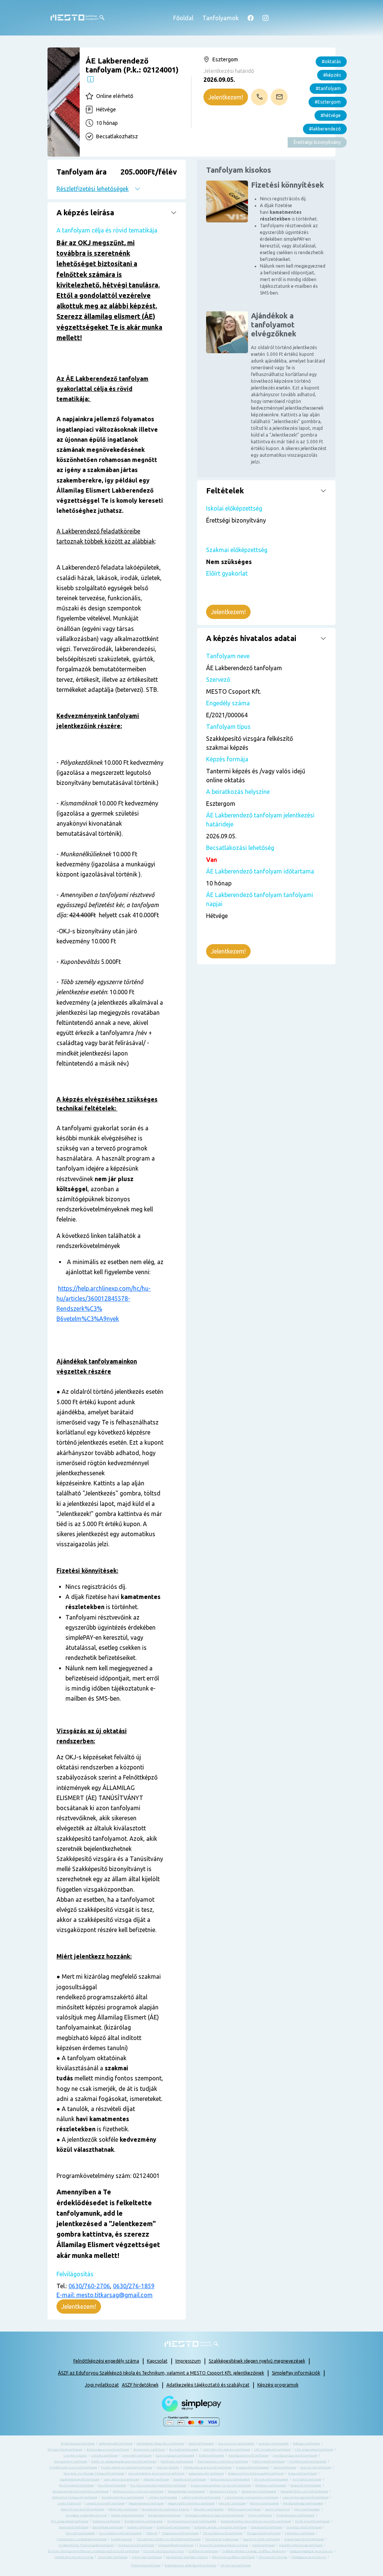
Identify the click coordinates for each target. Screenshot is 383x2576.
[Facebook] (251, 18)
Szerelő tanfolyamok (80, 2533)
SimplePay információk (296, 2373)
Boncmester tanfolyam (149, 2449)
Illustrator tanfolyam (113, 2557)
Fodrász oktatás (168, 2467)
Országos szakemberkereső (86, 2515)
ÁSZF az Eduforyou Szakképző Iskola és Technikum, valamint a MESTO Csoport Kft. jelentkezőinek (161, 2373)
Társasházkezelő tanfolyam (223, 2533)
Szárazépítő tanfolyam (267, 2527)
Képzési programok (278, 2385)
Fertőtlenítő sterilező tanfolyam (73, 2467)
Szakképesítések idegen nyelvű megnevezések (257, 2361)
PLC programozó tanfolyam (70, 2521)
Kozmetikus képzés (223, 2491)
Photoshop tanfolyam (146, 2565)
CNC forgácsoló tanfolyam (272, 2449)
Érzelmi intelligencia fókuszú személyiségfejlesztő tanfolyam (94, 2551)
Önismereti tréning (273, 2557)
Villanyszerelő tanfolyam (136, 2545)
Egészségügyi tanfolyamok (175, 2455)
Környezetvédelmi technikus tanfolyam (80, 2491)
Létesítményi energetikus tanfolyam (252, 2497)
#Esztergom (328, 102)
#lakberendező (325, 129)
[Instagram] (266, 18)
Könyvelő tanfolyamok (306, 2485)
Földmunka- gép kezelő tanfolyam (207, 2467)
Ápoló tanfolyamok (201, 2443)
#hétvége (331, 115)
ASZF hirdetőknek (140, 2385)
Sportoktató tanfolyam (108, 2527)
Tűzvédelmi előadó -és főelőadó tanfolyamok (169, 2539)
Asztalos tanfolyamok (274, 2443)
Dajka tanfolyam (263, 2545)
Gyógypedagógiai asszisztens (311, 2551)
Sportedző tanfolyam (74, 2527)
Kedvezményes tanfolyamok (230, 2479)
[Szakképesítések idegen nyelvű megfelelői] (91, 79)
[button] (117, 179)
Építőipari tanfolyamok (177, 2461)
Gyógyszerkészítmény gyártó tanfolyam (256, 2473)
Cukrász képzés (75, 2455)
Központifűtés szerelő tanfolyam (304, 2491)
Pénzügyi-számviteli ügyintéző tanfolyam (214, 2515)
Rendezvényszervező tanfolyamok (192, 2521)
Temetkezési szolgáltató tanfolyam (82, 2539)
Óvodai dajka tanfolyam (127, 2515)
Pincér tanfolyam (260, 2515)
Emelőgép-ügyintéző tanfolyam (295, 2455)
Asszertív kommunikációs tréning (224, 2545)
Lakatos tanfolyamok (163, 2497)
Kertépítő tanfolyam (307, 2479)
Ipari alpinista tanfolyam (121, 2479)
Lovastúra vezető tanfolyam (105, 2503)
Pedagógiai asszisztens (309, 2557)
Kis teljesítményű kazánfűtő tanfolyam (158, 2485)
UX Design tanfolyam (235, 2565)
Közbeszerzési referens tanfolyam (138, 2491)
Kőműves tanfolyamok (271, 2485)
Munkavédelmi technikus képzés (166, 2509)
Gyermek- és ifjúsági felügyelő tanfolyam (94, 2473)
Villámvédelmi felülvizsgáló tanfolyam (86, 2545)
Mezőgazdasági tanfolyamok (303, 2503)
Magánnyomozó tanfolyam (146, 2503)
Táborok (152, 2533)
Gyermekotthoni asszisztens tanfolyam (156, 2473)
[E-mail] (279, 97)
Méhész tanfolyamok (264, 2503)
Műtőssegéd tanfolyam (244, 2509)
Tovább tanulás (122, 2539)
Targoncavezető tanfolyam (180, 2533)
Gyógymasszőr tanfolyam (206, 2473)
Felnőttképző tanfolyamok (308, 2461)
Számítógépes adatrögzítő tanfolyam (190, 2565)
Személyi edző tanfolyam (304, 2527)
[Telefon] (259, 97)
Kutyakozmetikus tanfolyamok (123, 2497)
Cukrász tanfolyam (105, 2455)
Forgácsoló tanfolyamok (252, 2467)
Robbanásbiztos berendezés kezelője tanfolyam (256, 2521)
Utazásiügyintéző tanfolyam (304, 2539)
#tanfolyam (328, 88)
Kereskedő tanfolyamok (271, 2479)
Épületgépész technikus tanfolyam (223, 2461)
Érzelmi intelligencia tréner (164, 2551)
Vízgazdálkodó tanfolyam (176, 2545)
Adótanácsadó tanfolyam (116, 2443)
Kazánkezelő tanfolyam (190, 2479)
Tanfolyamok (220, 18)
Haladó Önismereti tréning (74, 2557)
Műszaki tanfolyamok (209, 2509)
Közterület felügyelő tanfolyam (75, 2497)
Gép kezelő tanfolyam (315, 2467)
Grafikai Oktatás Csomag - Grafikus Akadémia (254, 2551)
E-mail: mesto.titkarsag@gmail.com (105, 2295)
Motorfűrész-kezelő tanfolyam (83, 2509)
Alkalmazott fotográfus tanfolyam (160, 2443)
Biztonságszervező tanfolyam (108, 2449)
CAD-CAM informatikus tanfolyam (226, 2449)
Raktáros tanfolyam (106, 2521)
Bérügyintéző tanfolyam (65, 2449)
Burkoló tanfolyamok (184, 2449)
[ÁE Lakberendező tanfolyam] (64, 102)
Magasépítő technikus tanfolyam (191, 2503)
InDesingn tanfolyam (147, 2557)
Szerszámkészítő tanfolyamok (120, 2533)
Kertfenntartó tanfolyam (76, 2485)
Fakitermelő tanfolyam (268, 2461)
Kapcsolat (157, 2361)
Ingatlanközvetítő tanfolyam (79, 2479)
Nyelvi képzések (277, 2509)
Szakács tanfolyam (140, 2527)
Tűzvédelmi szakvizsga (222, 2539)
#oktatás (331, 61)
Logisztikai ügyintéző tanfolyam (306, 2497)
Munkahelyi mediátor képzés (187, 2557)
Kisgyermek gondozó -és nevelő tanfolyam (221, 2485)
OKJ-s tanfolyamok (307, 2509)
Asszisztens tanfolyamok (236, 2443)
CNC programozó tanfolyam (314, 2449)
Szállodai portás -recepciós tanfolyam (220, 2527)
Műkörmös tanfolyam (123, 2509)
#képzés (332, 75)
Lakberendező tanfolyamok (201, 2497)
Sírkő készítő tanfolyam (312, 2521)
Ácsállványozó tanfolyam (78, 2443)
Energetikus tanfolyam (71, 2461)
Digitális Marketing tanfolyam (301, 2545)
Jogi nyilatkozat (102, 2385)
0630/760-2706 (89, 2286)
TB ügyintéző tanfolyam (263, 2533)
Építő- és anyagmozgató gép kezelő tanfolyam (124, 2461)
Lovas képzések (69, 2503)
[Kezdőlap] (77, 18)
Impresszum (188, 2361)
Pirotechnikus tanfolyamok (295, 2515)
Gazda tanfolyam (284, 2467)
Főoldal (183, 18)
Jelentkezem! (226, 97)
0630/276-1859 (134, 2286)
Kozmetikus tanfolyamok (259, 2491)
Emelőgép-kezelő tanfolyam (249, 2455)
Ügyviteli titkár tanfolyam (261, 2539)
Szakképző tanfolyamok (173, 2527)
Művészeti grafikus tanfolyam (233, 2557)
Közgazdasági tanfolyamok (186, 2491)
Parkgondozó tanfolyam (164, 2515)
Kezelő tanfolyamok (112, 2485)
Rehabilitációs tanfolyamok (144, 2521)
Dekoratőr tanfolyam (137, 2455)
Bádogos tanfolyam (306, 2443)
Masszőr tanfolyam (232, 2503)
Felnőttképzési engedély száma (106, 2361)
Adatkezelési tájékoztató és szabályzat (208, 2385)
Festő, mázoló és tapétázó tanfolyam (127, 2467)
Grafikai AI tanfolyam (203, 2551)
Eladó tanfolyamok (212, 2455)
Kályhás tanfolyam (156, 2479)
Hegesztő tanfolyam (302, 2473)
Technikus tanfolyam (300, 2533)
